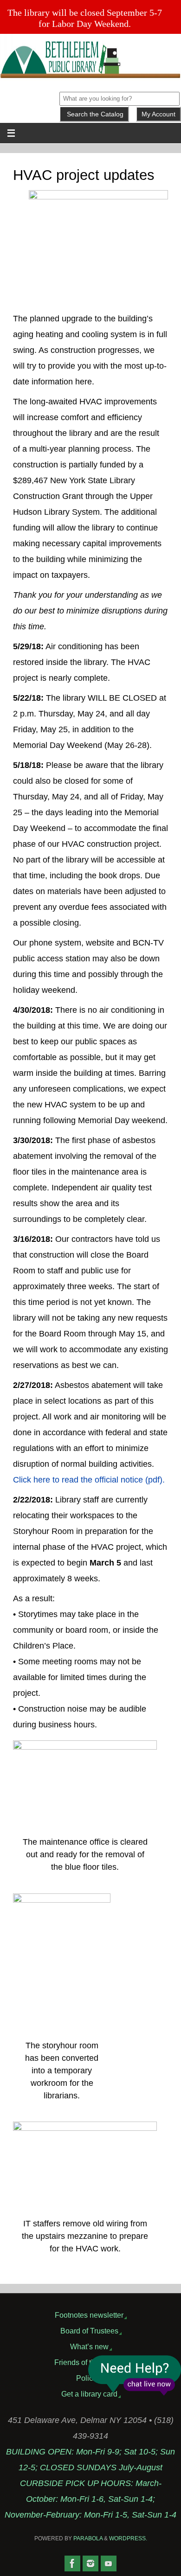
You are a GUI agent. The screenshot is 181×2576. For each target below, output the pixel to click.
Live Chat (135, 2375)
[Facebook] (72, 2563)
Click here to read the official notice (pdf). (89, 1480)
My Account (158, 114)
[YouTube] (109, 2563)
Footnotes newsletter (89, 2315)
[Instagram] (90, 2563)
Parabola (88, 2538)
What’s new (89, 2346)
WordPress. (128, 2538)
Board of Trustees (89, 2331)
